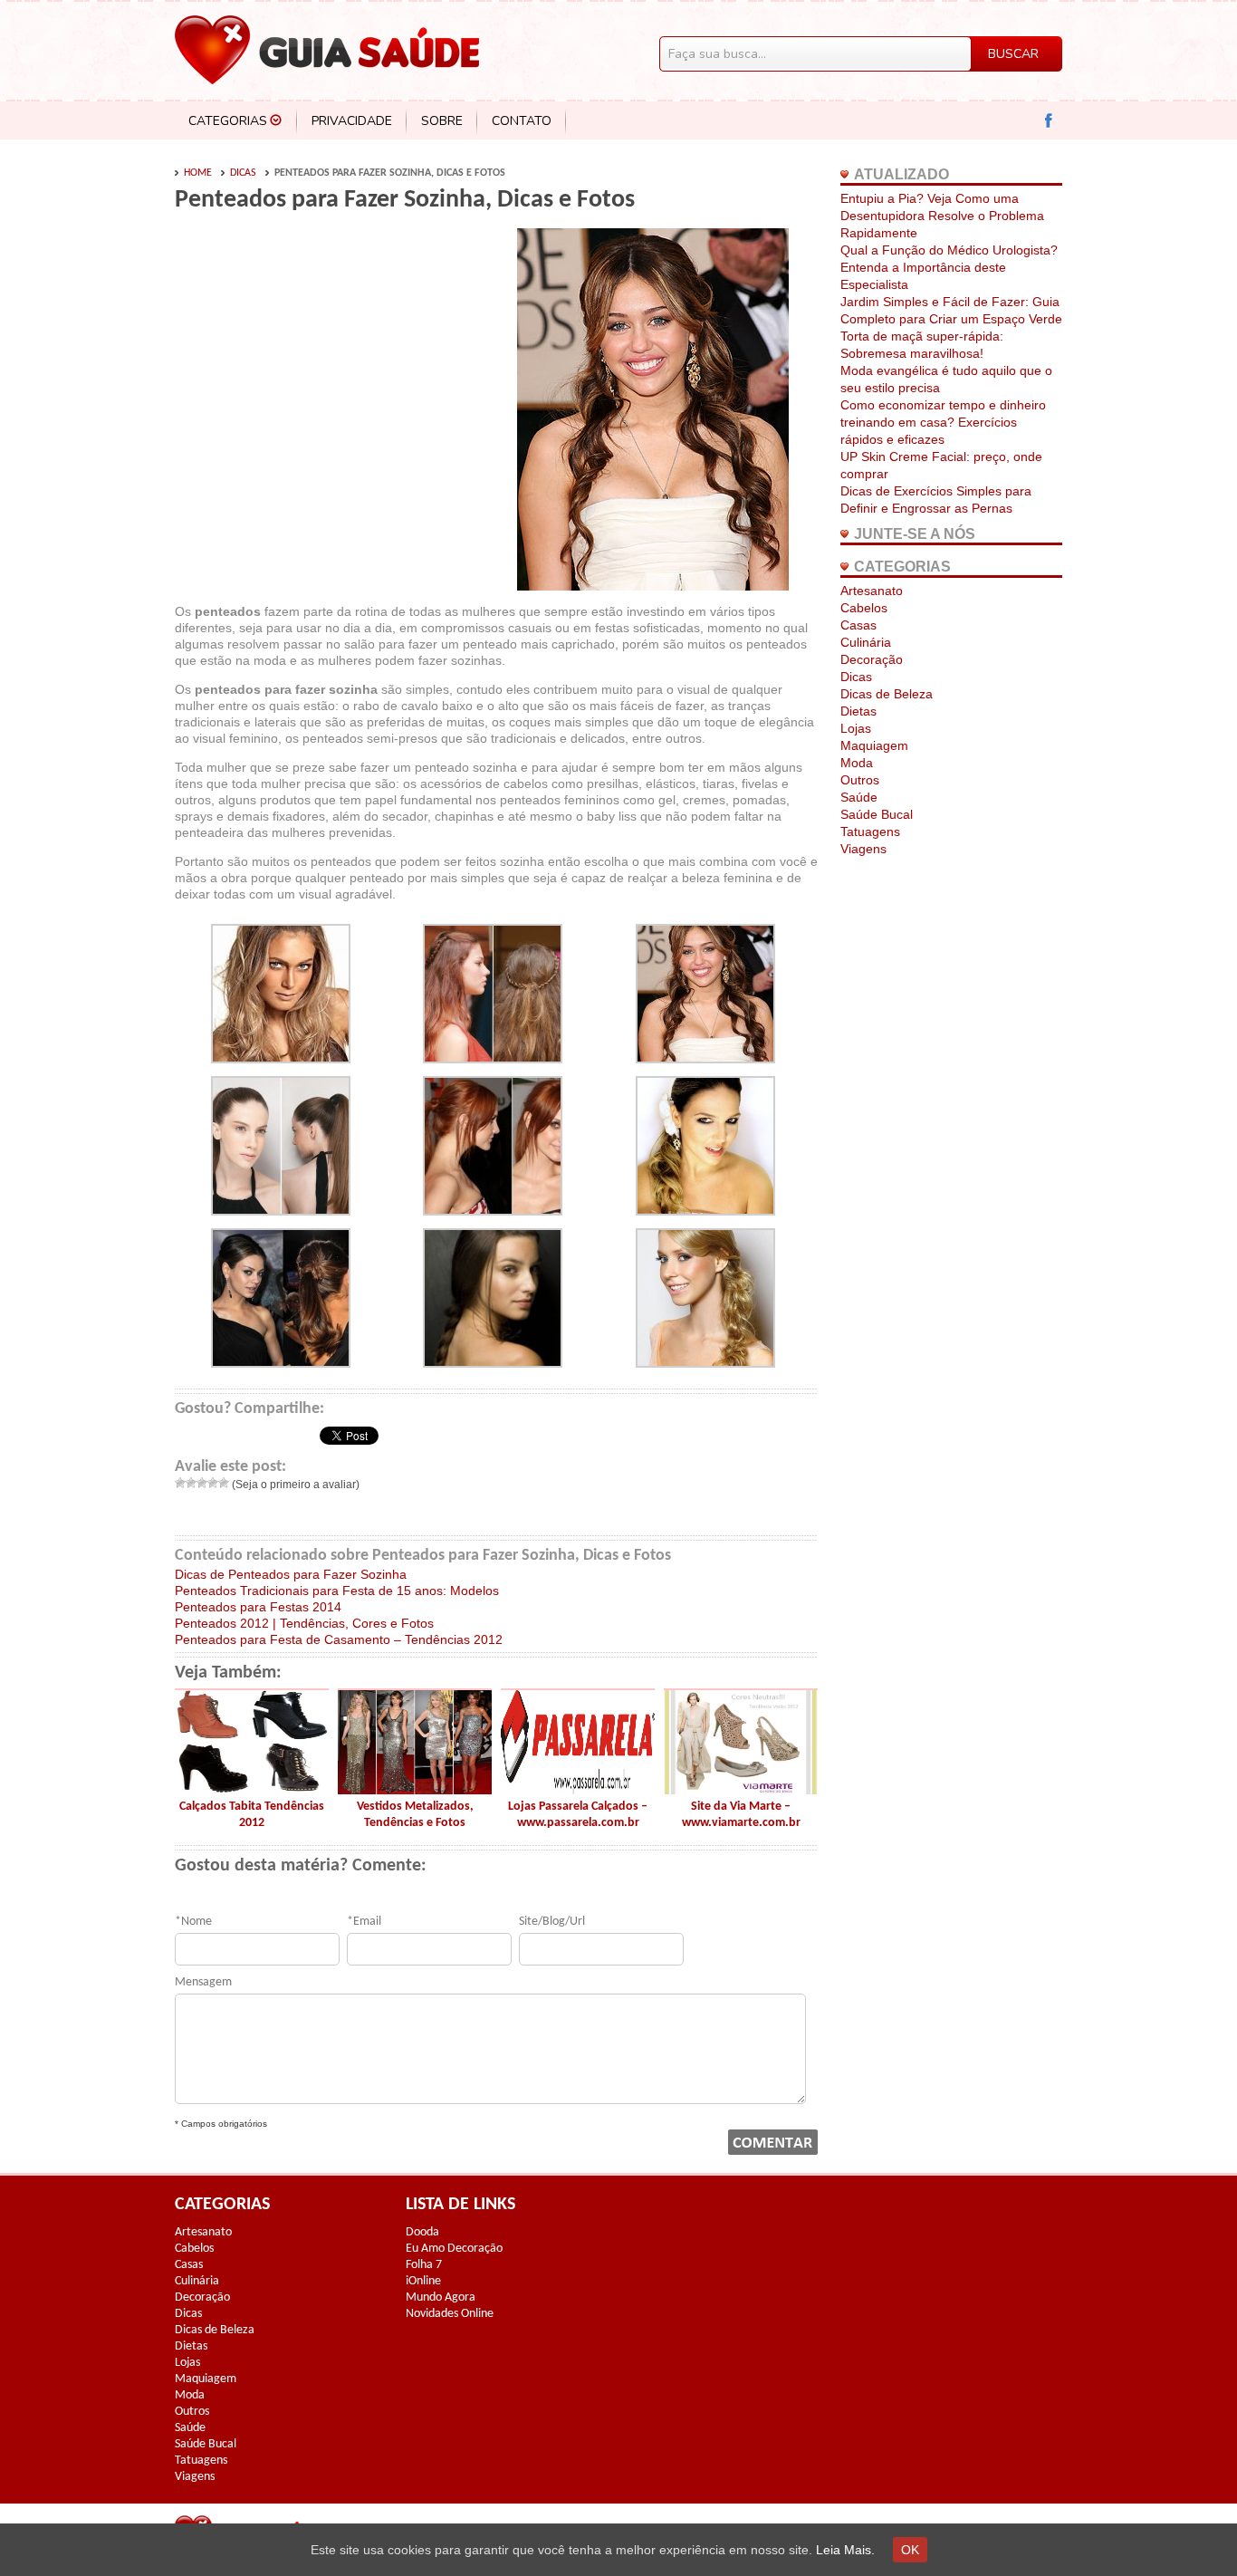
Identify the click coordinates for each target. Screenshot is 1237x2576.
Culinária (866, 642)
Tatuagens (870, 831)
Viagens (863, 849)
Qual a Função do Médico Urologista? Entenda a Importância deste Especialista (949, 267)
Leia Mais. (845, 2550)
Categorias (228, 121)
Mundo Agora (441, 2297)
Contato (522, 121)
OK (910, 2550)
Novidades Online (450, 2314)
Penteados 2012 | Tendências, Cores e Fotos (304, 1623)
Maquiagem (874, 745)
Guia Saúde (327, 50)
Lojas (856, 728)
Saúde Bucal (877, 814)
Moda (857, 763)
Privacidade (352, 121)
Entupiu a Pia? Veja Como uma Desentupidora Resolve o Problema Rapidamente (942, 216)
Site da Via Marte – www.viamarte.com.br (741, 1815)
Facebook (1049, 121)
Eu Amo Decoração (454, 2249)
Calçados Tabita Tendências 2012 (252, 1815)
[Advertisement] (327, 364)
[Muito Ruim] (180, 1483)
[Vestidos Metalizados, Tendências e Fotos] (415, 1790)
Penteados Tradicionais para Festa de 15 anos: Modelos (337, 1591)
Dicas (243, 173)
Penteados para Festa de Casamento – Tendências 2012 (339, 1639)
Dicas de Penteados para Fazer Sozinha (291, 1574)
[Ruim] (191, 1483)
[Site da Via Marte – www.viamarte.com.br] (741, 1790)
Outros (860, 780)
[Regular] (202, 1483)
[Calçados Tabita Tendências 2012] (252, 1790)
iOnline (423, 2281)
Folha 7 (424, 2265)
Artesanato (872, 591)
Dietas (858, 711)
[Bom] (213, 1483)
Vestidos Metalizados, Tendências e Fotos (415, 1815)
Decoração (872, 659)
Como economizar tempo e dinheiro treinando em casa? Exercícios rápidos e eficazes (943, 422)
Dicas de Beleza (887, 694)
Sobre (442, 121)
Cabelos (864, 608)
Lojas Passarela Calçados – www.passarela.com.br (578, 1815)
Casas (858, 625)
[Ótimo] (224, 1483)
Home (198, 173)
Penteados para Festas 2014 (258, 1607)
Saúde (859, 797)
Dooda (422, 2232)
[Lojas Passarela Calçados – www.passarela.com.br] (578, 1790)
